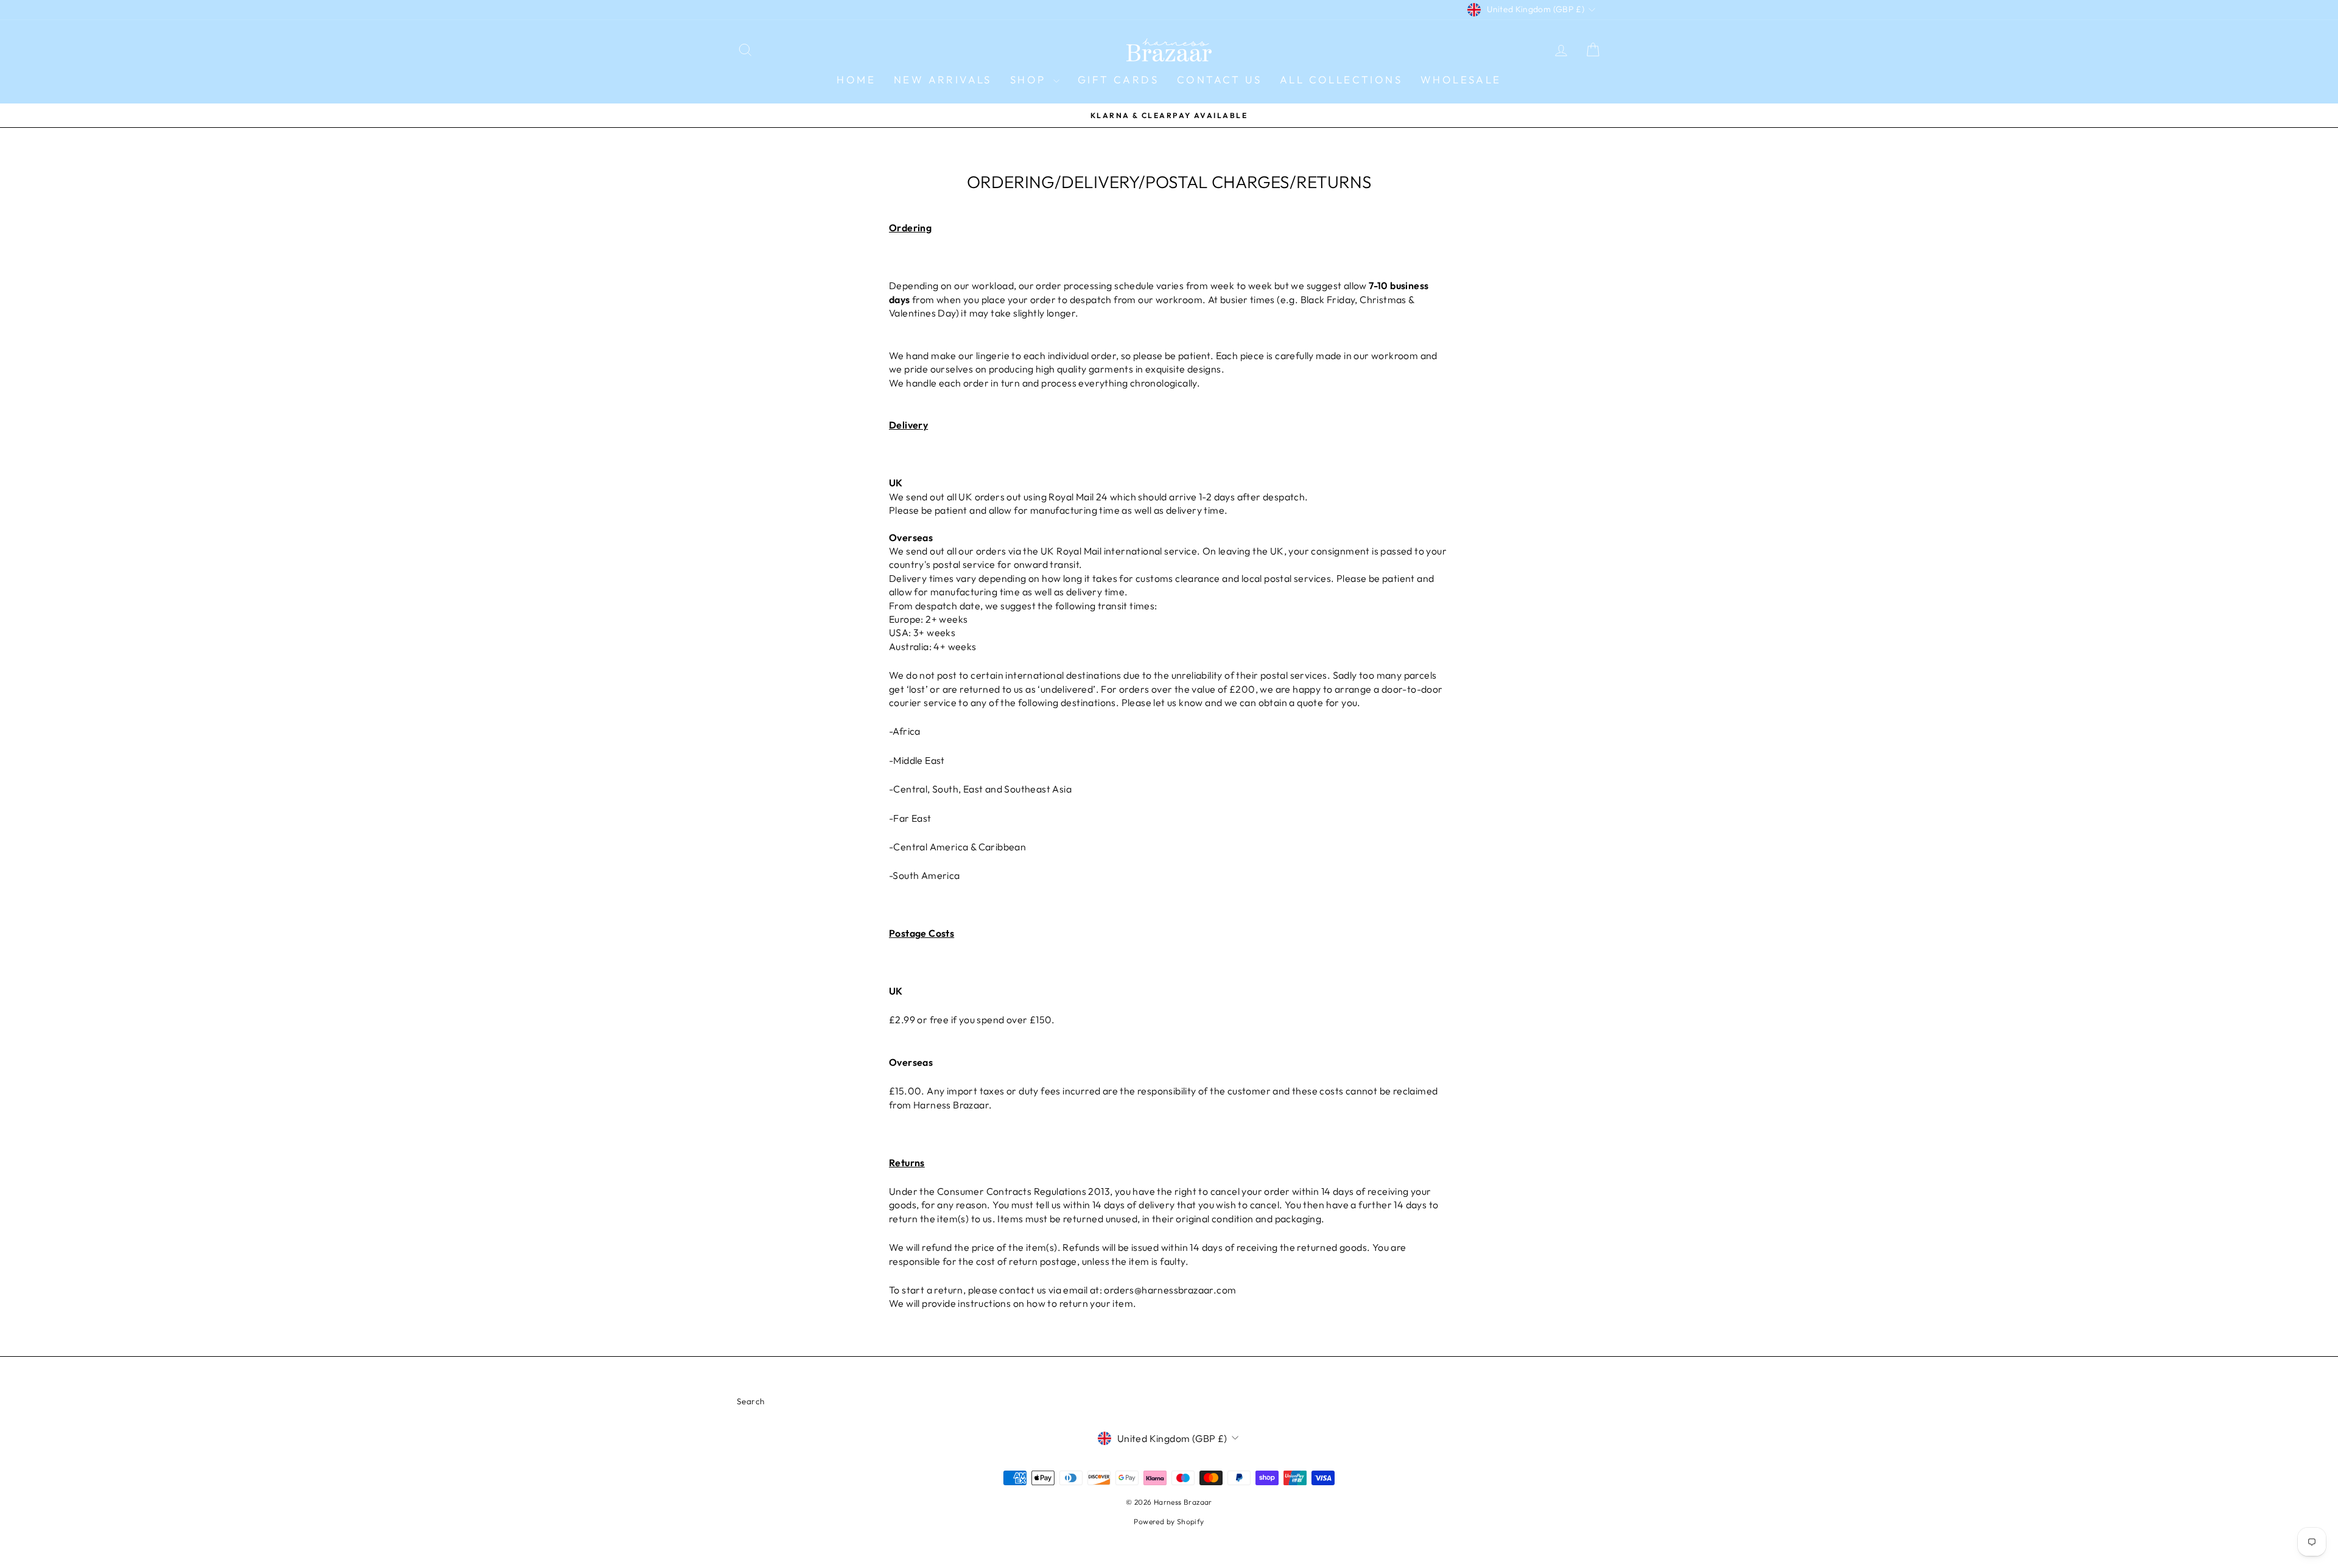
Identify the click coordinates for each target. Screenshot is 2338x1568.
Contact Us (1219, 79)
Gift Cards (1118, 79)
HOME (856, 79)
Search (750, 1401)
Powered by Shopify (1169, 1521)
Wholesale (1461, 79)
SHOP (1030, 79)
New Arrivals (943, 79)
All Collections (1341, 79)
